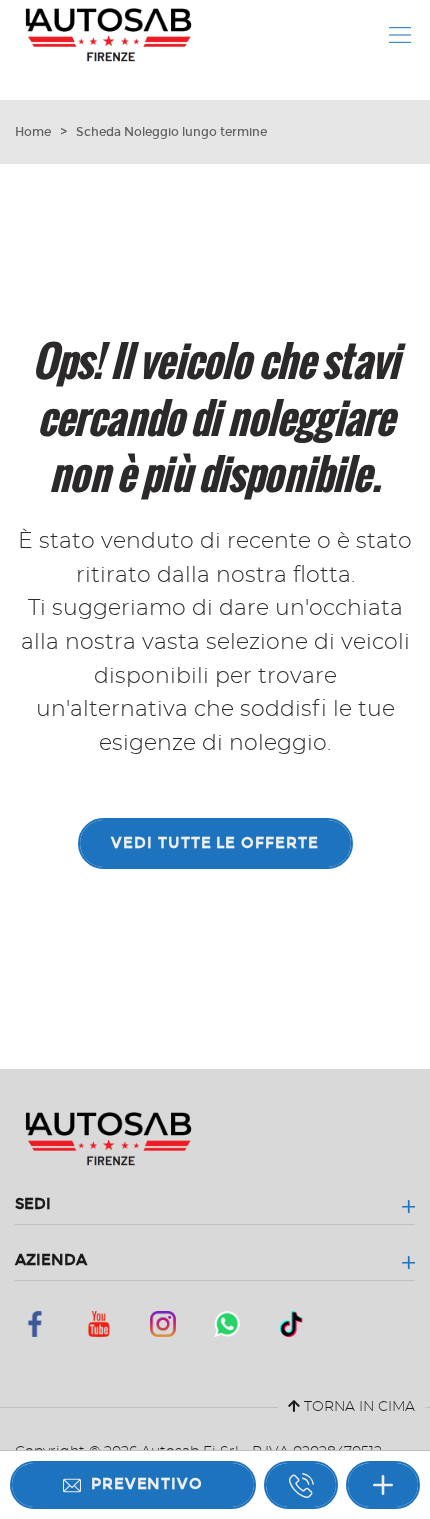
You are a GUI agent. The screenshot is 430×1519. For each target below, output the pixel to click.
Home (33, 132)
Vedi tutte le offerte (215, 843)
